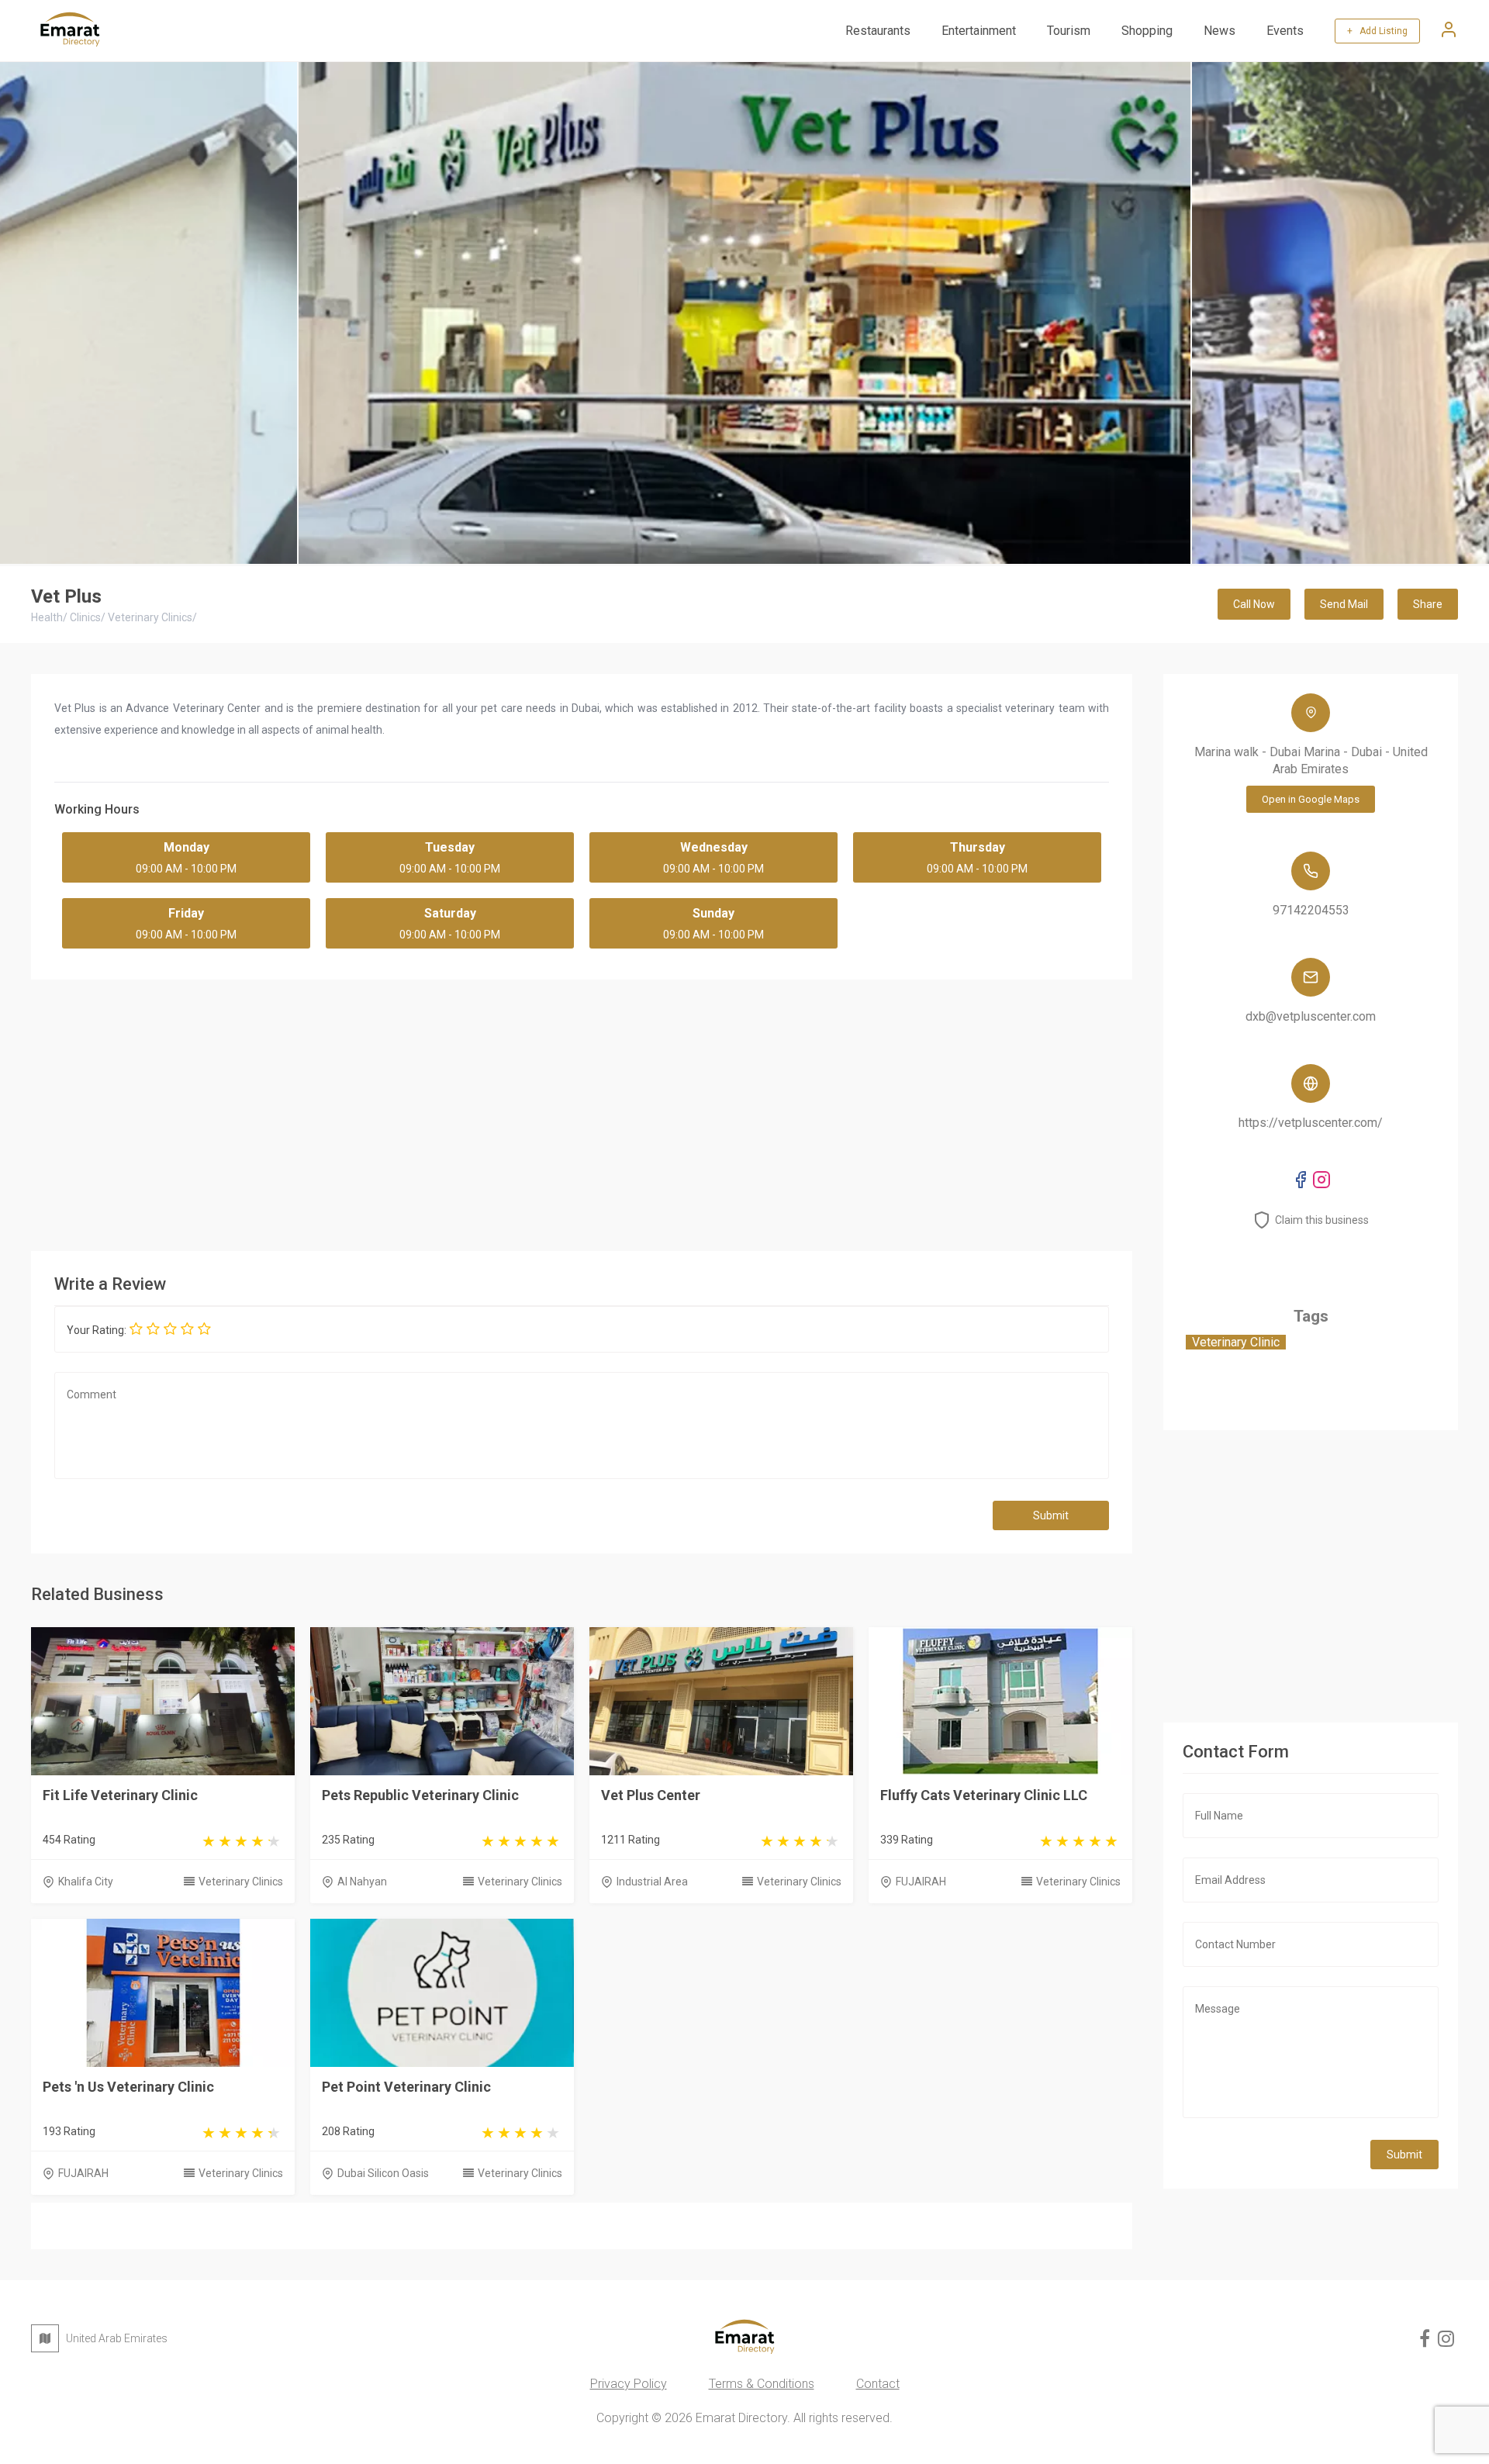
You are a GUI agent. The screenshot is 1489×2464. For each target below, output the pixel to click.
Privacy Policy (629, 2384)
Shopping (1147, 31)
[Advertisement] (582, 1111)
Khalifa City (86, 1882)
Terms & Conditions (762, 2384)
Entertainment (979, 31)
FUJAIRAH (921, 1882)
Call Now (1254, 604)
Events (1285, 31)
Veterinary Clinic (1236, 1342)
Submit (1051, 1515)
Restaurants (878, 31)
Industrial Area (652, 1882)
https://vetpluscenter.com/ (1311, 1123)
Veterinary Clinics (241, 1882)
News (1220, 31)
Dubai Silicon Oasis (383, 2173)
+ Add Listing (1377, 31)
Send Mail (1344, 604)
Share (1428, 604)
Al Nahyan (362, 1882)
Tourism (1069, 31)
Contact (878, 2384)
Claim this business (1322, 1220)
